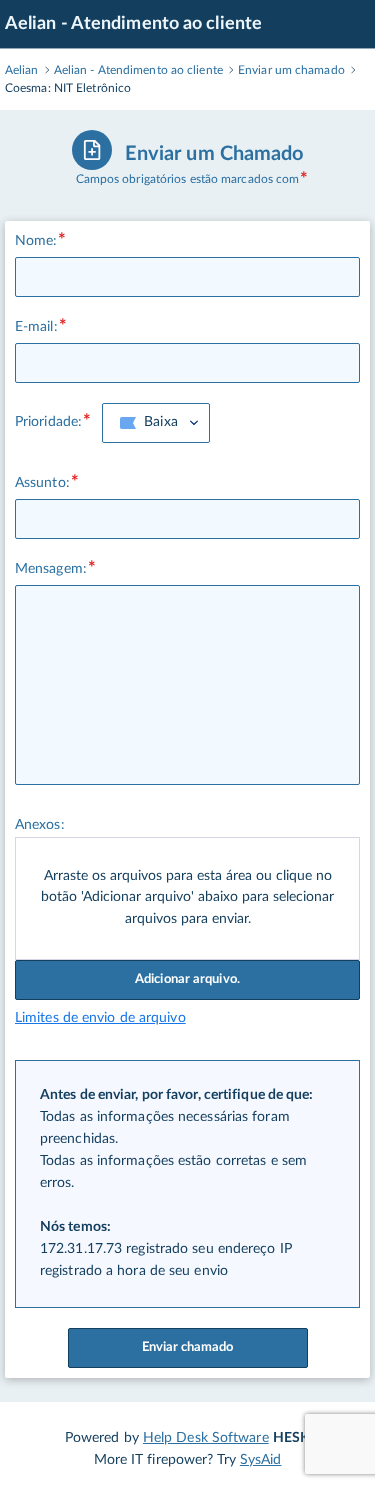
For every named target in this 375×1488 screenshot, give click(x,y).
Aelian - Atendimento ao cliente (133, 24)
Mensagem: (51, 569)
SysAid (261, 1460)
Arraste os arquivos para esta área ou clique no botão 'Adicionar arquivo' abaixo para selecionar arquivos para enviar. (187, 898)
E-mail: (36, 327)
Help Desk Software (206, 1438)
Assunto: (42, 483)
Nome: (36, 241)
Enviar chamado (187, 1347)
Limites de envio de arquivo (100, 1018)
